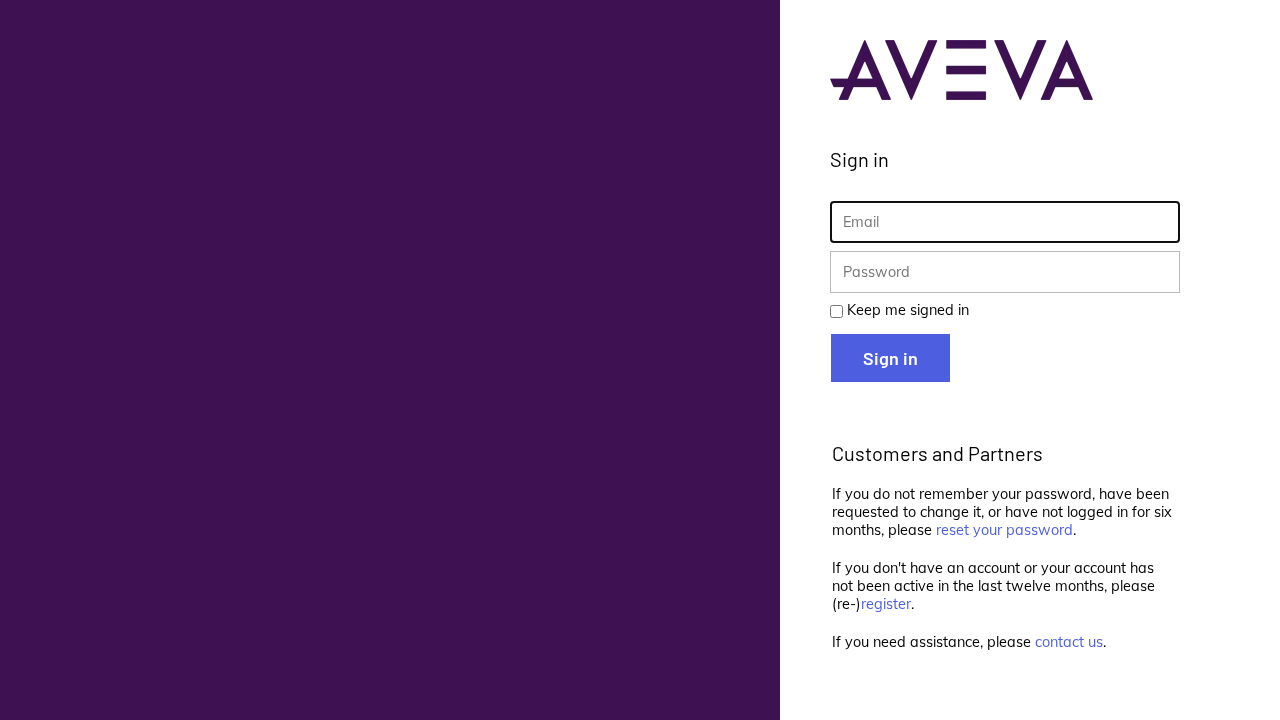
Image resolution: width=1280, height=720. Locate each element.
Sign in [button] (890, 358)
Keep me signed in (908, 310)
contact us (1069, 642)
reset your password (1004, 530)
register (886, 604)
